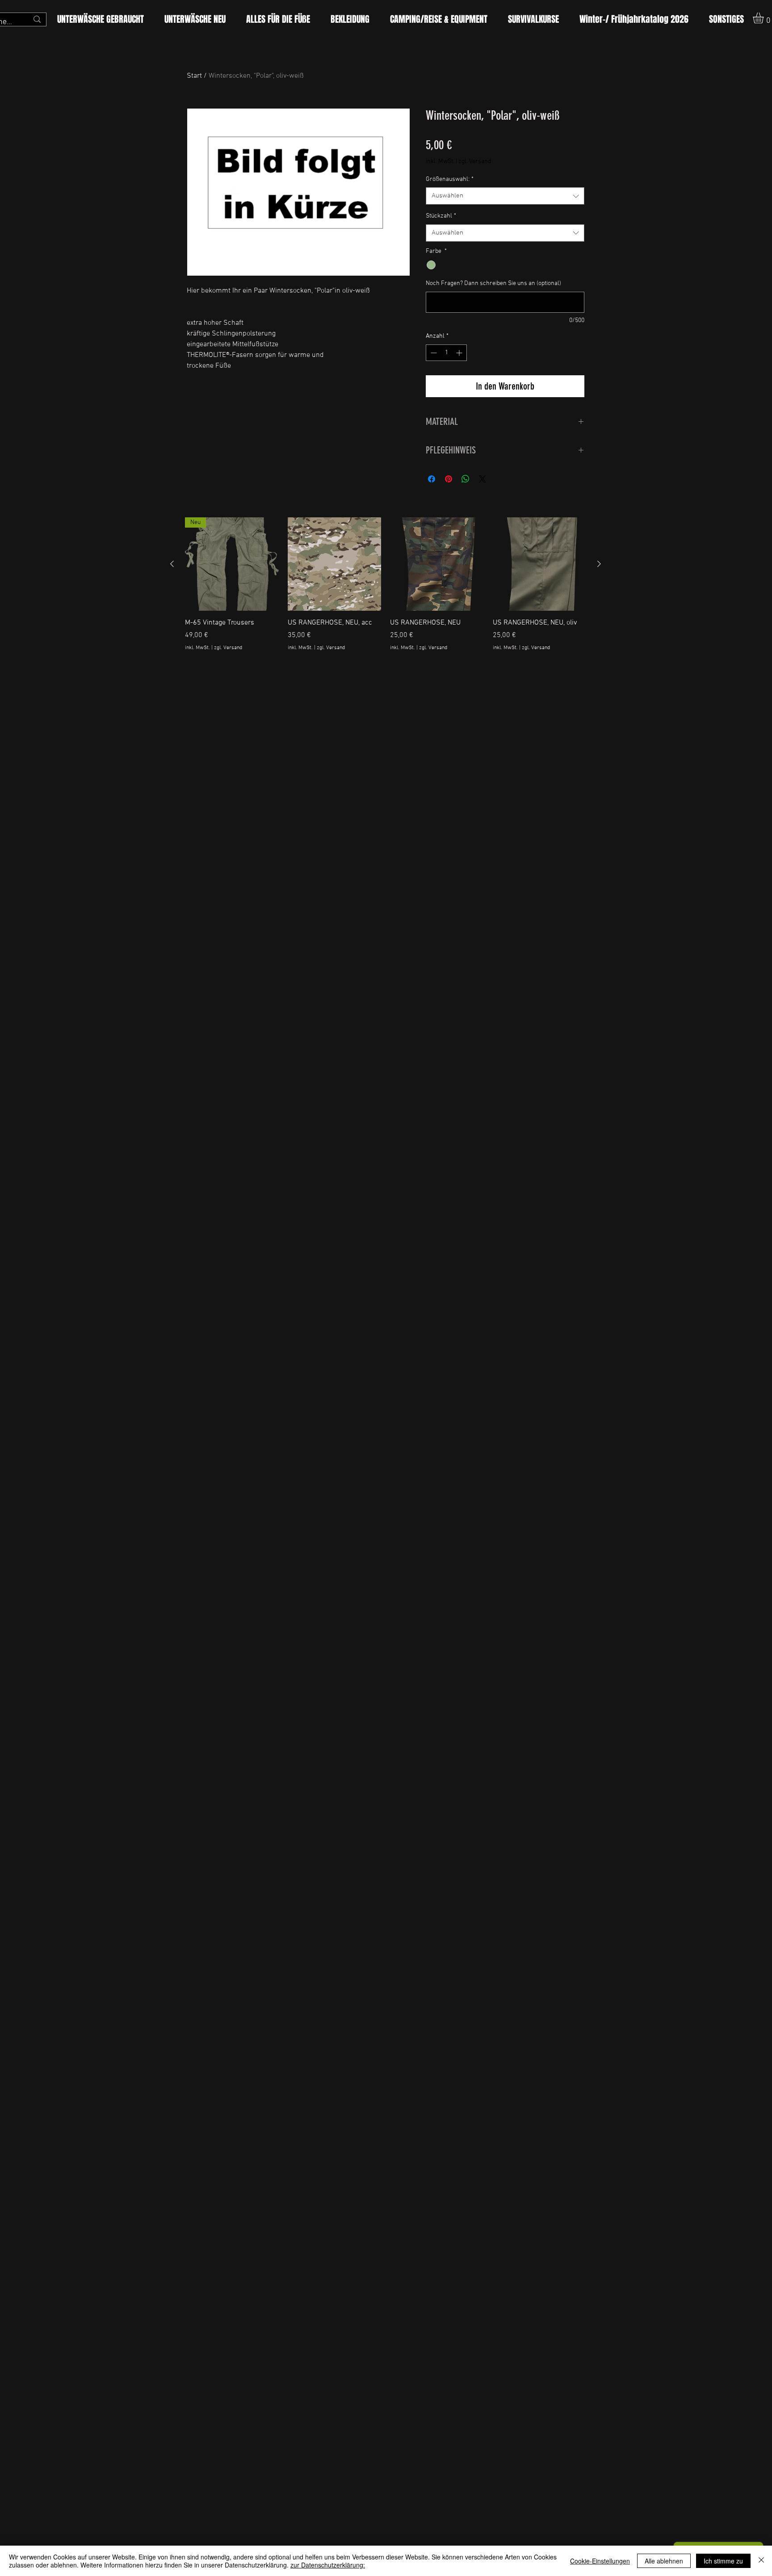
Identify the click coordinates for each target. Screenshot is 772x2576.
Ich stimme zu (723, 2561)
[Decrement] (433, 353)
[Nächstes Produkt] (599, 564)
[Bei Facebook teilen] (432, 479)
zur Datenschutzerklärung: (328, 2565)
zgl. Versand (475, 162)
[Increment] (460, 353)
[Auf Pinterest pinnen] (449, 479)
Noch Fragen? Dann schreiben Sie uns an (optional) (493, 283)
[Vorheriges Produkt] (172, 564)
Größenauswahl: (450, 179)
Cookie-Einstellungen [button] (600, 2561)
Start (194, 76)
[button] (278, 19)
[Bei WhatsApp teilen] (466, 479)
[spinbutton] (446, 353)
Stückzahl (441, 216)
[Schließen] (761, 2561)
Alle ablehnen (664, 2561)
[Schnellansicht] (335, 564)
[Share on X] (482, 479)
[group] (386, 589)
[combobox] (505, 196)
